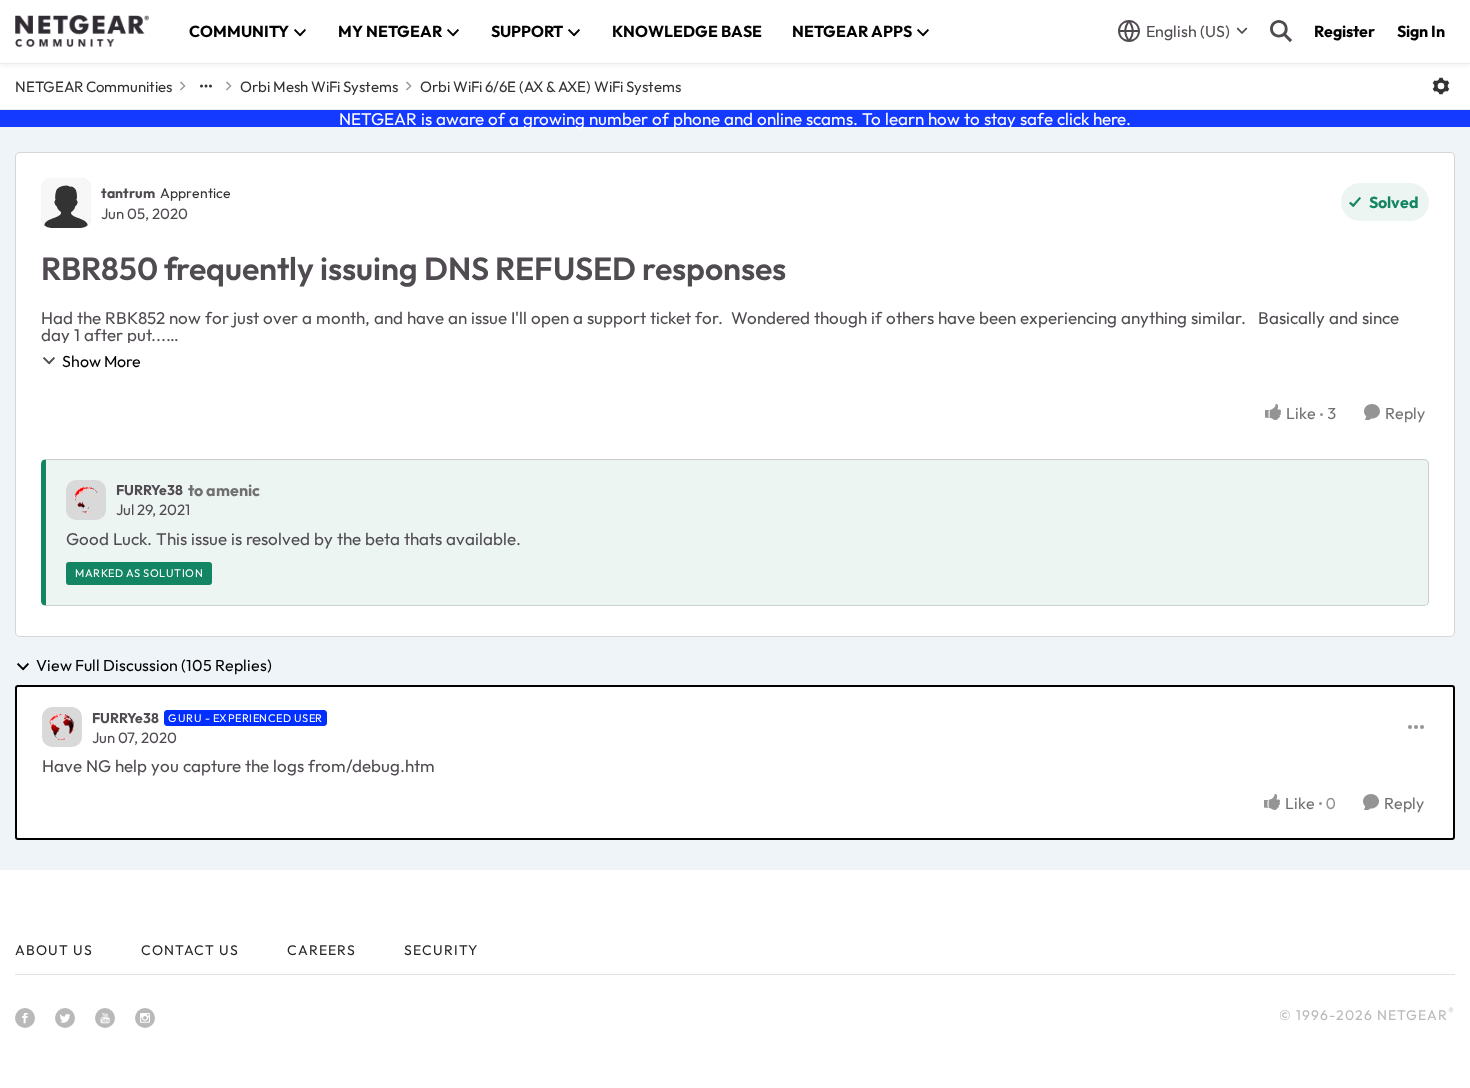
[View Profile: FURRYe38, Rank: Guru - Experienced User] (62, 727)
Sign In (1421, 31)
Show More (101, 361)
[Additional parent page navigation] (206, 86)
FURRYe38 (149, 490)
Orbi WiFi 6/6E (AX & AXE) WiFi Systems (550, 86)
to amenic (224, 490)
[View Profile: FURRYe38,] (86, 500)
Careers (321, 950)
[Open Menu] (1441, 86)
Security (441, 950)
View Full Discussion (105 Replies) (154, 666)
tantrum (128, 193)
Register (1344, 31)
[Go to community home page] (82, 31)
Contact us (190, 950)
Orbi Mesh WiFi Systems (319, 86)
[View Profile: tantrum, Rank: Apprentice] (66, 203)
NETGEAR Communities (93, 86)
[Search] (1281, 31)
